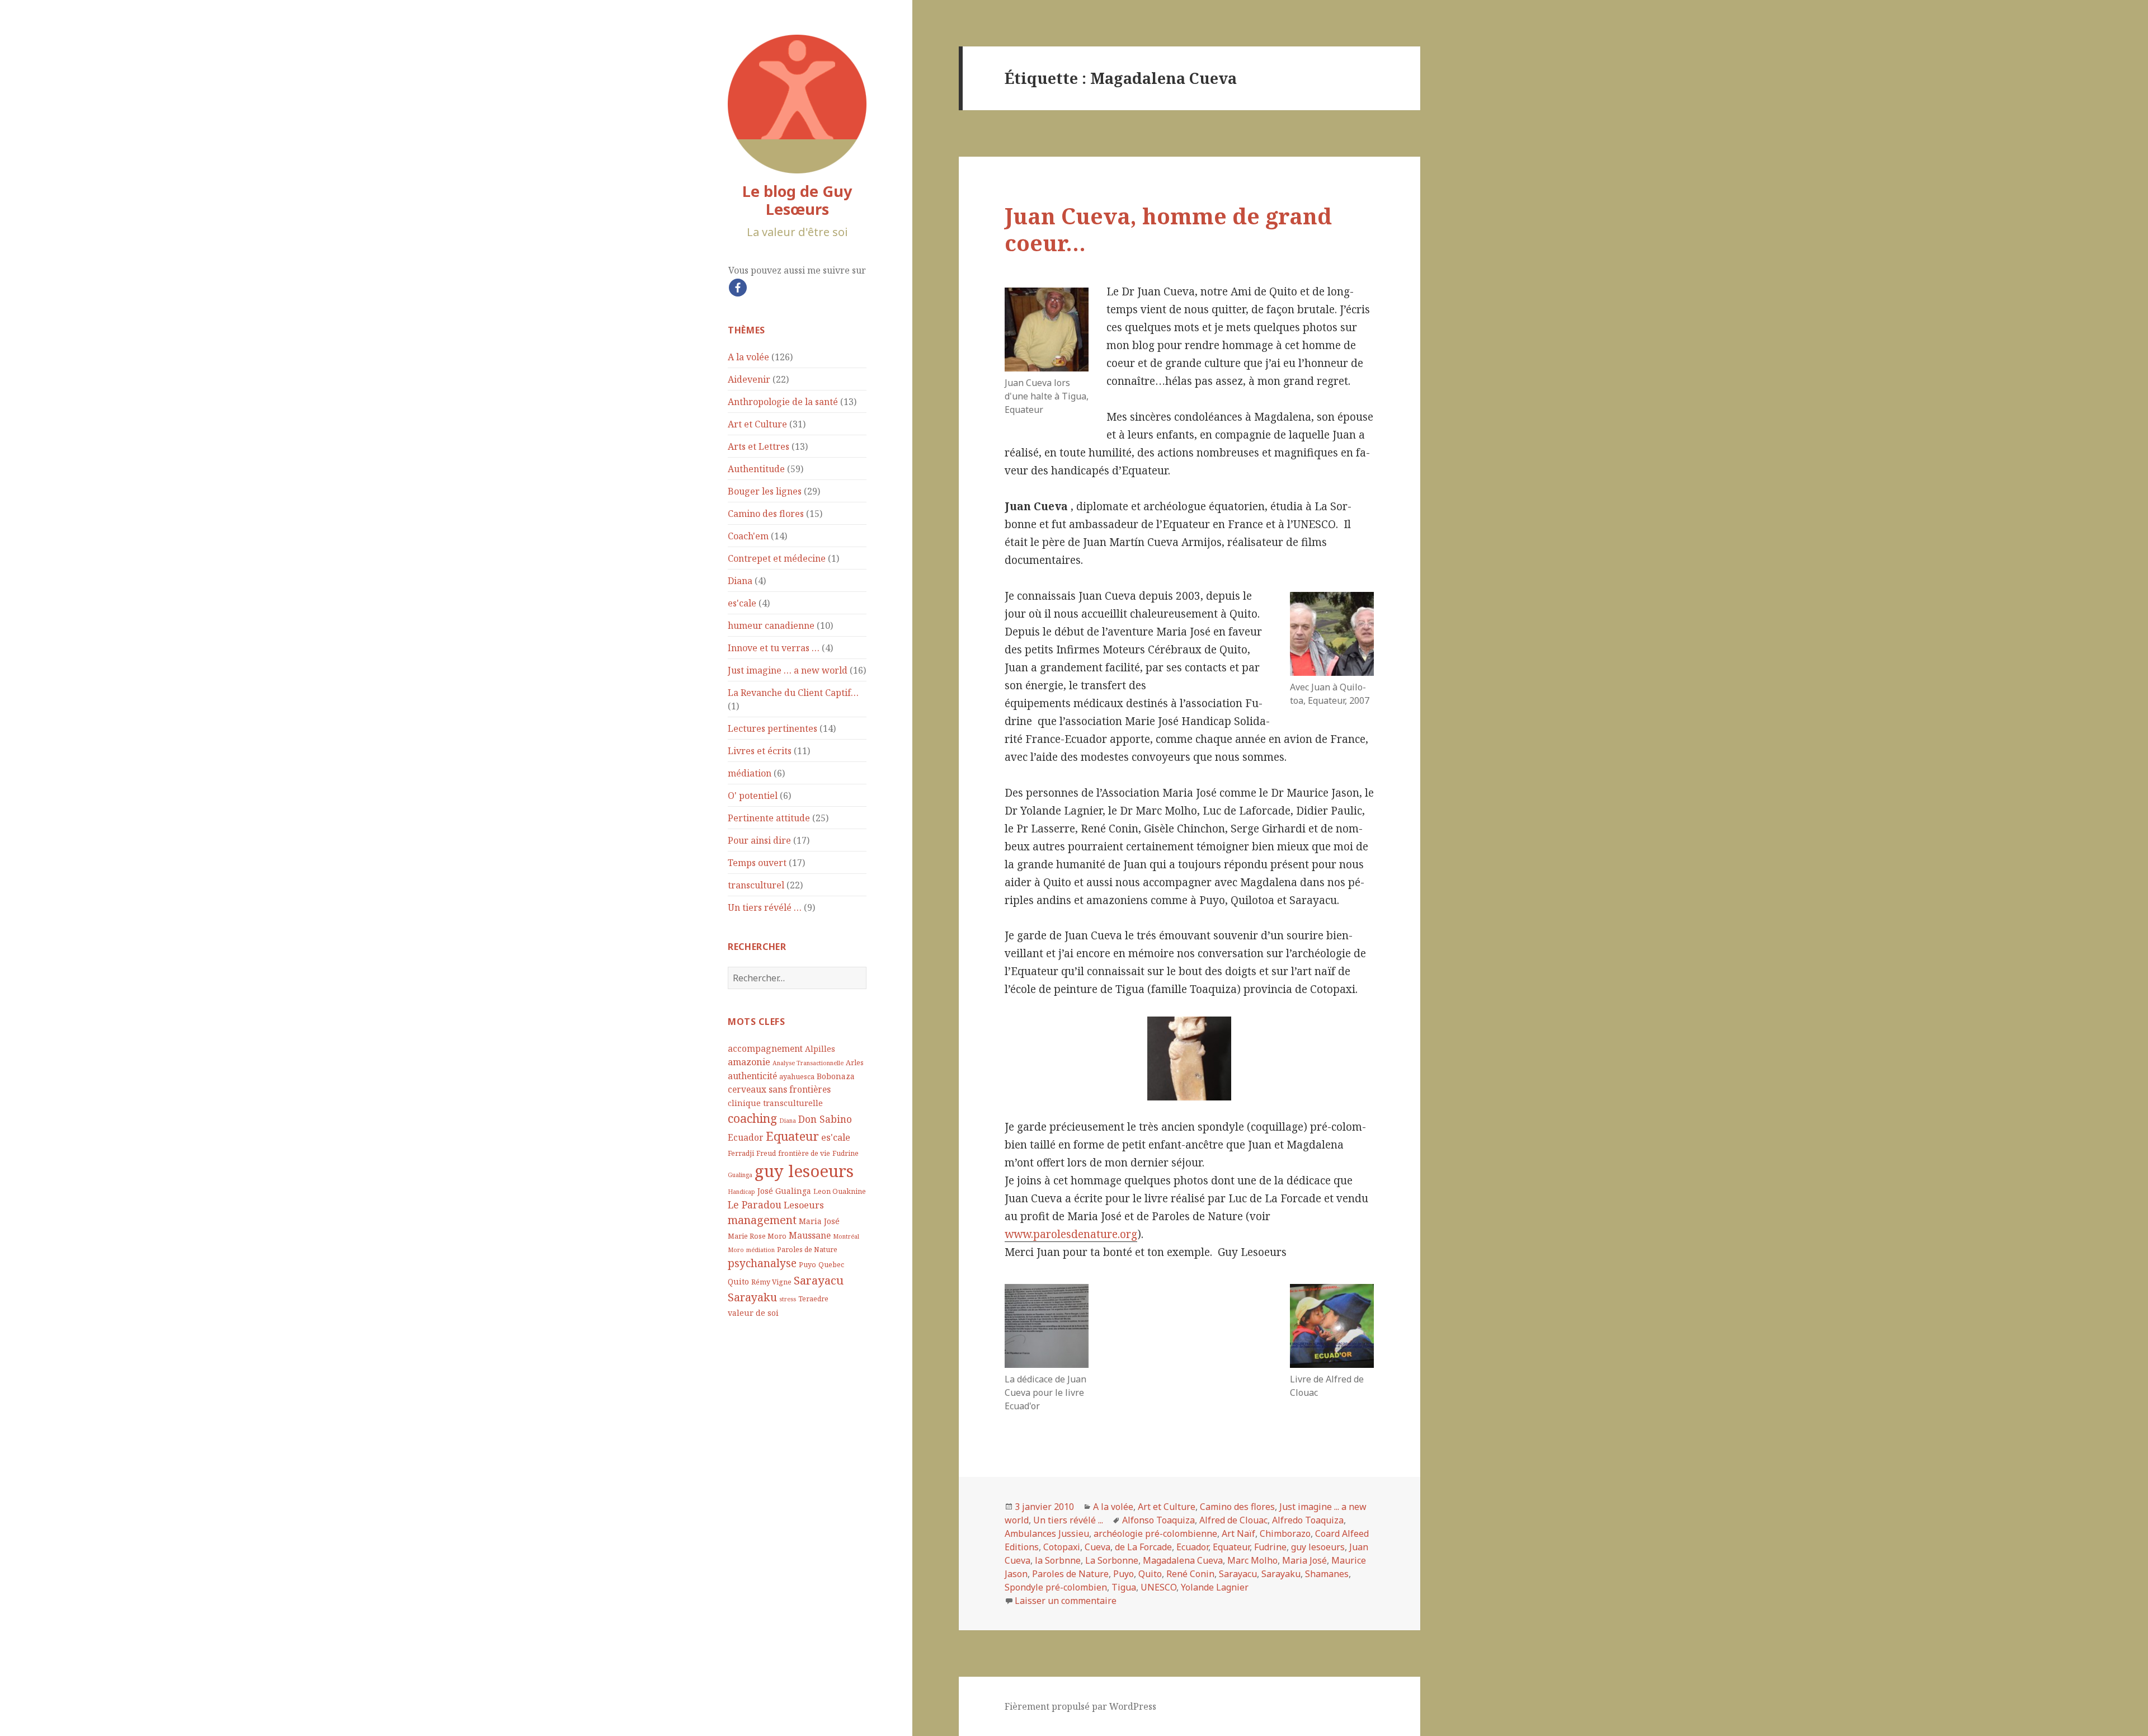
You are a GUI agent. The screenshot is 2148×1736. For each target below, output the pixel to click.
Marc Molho (1252, 1560)
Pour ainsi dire (759, 840)
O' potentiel (753, 796)
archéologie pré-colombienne (1155, 1533)
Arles (855, 1063)
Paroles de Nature (807, 1250)
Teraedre (813, 1299)
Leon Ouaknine (840, 1191)
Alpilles (820, 1049)
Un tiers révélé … (765, 907)
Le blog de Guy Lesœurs (797, 200)
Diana (740, 581)
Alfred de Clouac (1233, 1520)
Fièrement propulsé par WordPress (1080, 1706)
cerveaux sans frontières (779, 1089)
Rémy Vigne (771, 1282)
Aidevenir (749, 379)
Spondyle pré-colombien (1056, 1587)
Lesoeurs (804, 1205)
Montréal (846, 1236)
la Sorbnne (1058, 1560)
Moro (736, 1250)
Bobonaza (836, 1076)
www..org (1071, 1234)
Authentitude (756, 469)
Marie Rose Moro (757, 1236)
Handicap (741, 1192)
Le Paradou (755, 1205)
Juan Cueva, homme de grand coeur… (1168, 229)
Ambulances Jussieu (1047, 1533)
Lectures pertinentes (772, 728)
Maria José (819, 1221)
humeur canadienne (771, 625)
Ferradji (741, 1153)
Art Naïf (1238, 1533)
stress (788, 1299)
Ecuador (746, 1137)
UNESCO (1158, 1587)
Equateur (792, 1136)
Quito (738, 1281)
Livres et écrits (760, 751)
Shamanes (1327, 1574)
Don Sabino (825, 1119)
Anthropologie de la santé (783, 402)
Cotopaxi (1062, 1547)
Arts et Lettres (759, 446)
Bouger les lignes (765, 491)
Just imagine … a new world (788, 670)
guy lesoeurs (804, 1171)
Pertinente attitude (769, 818)
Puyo (807, 1265)
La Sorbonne (1112, 1560)
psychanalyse (762, 1263)
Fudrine (845, 1153)
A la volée (748, 357)
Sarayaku (752, 1297)
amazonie (749, 1062)
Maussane (810, 1235)
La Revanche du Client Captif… (793, 693)
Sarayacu (819, 1280)
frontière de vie (804, 1153)
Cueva (1097, 1547)
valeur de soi (753, 1313)
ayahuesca (797, 1077)
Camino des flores (766, 514)
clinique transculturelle (775, 1103)
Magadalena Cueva (1183, 1560)
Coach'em (748, 536)
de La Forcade (1143, 1547)
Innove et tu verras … (774, 648)
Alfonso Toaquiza (1158, 1520)
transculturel (756, 885)
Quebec (831, 1265)
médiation (750, 773)
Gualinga (740, 1175)
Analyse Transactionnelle (808, 1063)
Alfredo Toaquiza (1308, 1520)
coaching (752, 1118)
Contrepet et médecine (777, 558)
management (762, 1220)
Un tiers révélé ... (1068, 1520)
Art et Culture (757, 424)
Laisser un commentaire (1066, 1601)
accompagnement (765, 1048)
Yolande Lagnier (1215, 1587)
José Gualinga (784, 1191)
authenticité (752, 1076)
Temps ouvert (757, 863)
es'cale (742, 603)
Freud (766, 1153)
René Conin (1190, 1574)
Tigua (1124, 1587)
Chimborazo (1285, 1533)
